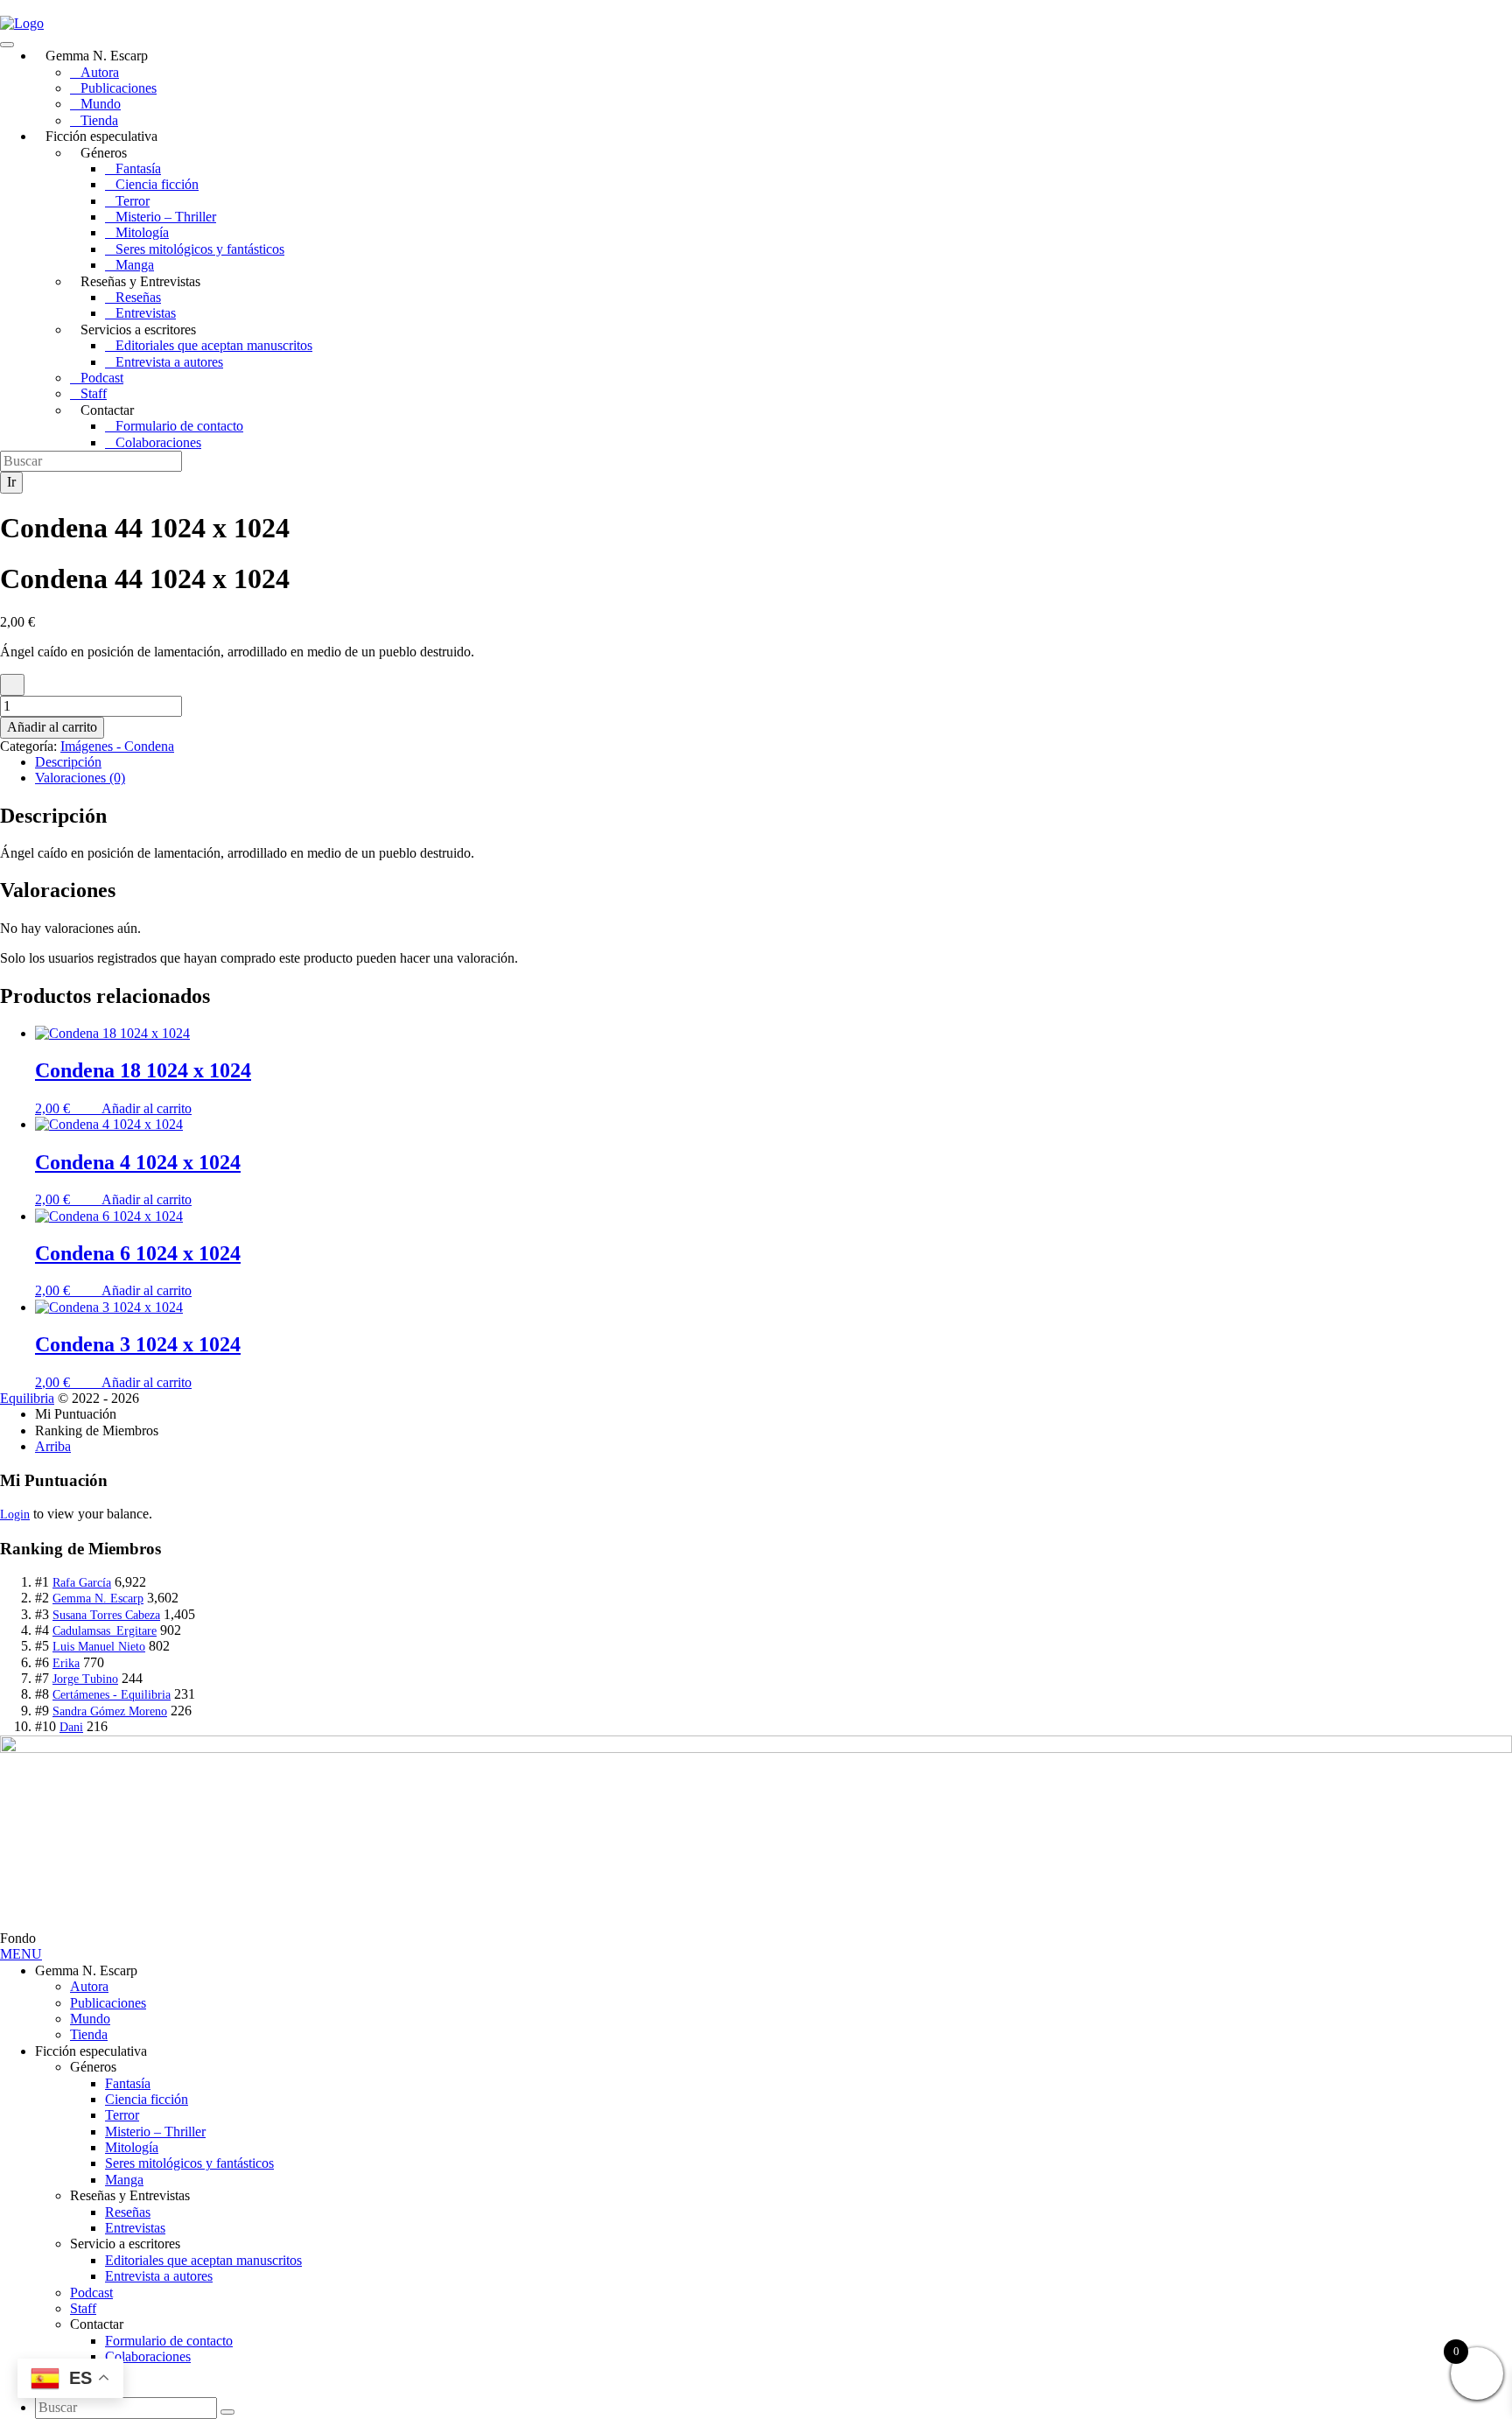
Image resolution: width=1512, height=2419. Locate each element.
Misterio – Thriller (166, 217)
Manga (135, 265)
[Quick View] (93, 1108)
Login (15, 1515)
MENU (21, 1954)
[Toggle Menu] (7, 45)
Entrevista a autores (169, 362)
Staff (94, 393)
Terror (133, 201)
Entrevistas (146, 313)
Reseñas (138, 297)
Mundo (101, 104)
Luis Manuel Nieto (99, 1647)
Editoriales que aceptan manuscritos (214, 345)
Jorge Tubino (85, 1679)
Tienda (99, 120)
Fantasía (138, 168)
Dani (71, 1727)
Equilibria (27, 1398)
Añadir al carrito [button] (147, 1108)
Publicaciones (119, 88)
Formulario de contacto (179, 426)
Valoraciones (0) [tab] (80, 778)
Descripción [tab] (68, 762)
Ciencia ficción (157, 184)
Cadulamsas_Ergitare (105, 1631)
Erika (66, 1663)
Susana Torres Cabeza (106, 1615)
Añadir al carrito (52, 727)
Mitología (142, 232)
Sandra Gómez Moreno (110, 1711)
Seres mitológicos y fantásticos (200, 249)
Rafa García (82, 1583)
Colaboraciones (158, 442)
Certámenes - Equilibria (112, 1695)
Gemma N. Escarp (98, 1599)
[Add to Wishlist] (12, 684)
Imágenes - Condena (117, 746)
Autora (100, 72)
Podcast (102, 378)
